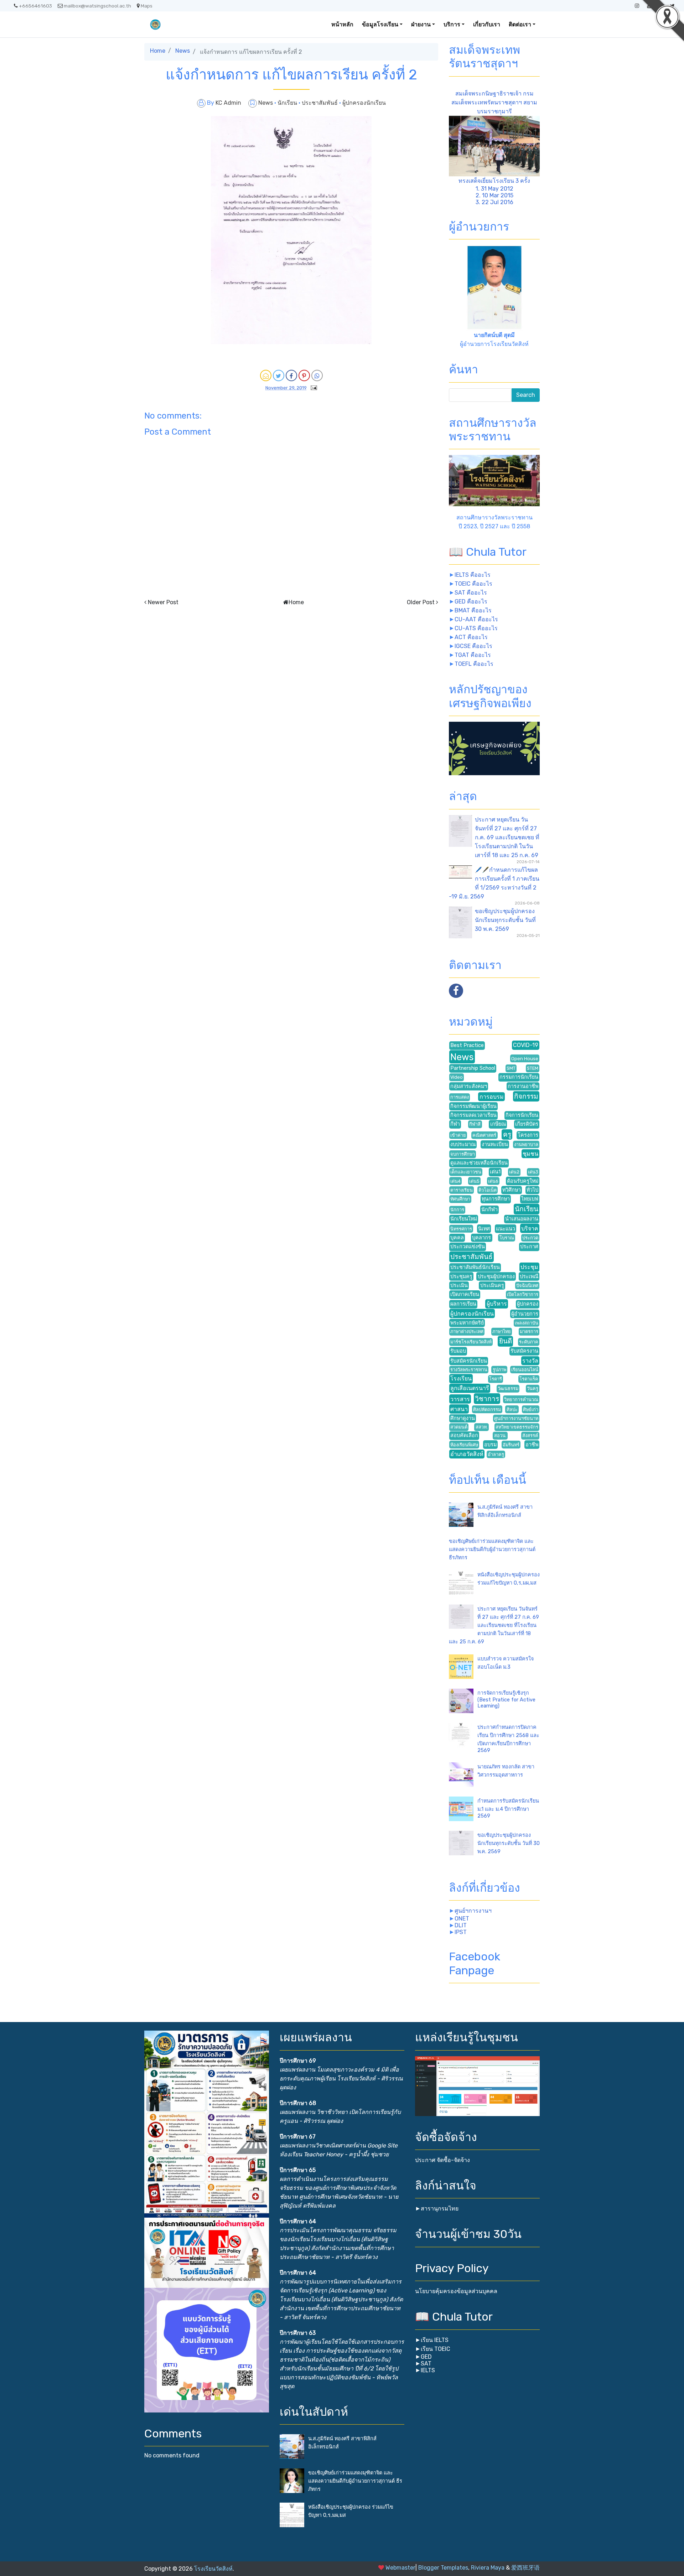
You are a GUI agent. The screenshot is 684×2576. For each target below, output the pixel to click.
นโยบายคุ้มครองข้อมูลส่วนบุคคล (456, 2291)
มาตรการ (529, 1331)
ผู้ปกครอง (528, 1304)
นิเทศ (484, 1229)
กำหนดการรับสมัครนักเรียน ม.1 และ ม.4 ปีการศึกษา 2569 (508, 1808)
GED (426, 2357)
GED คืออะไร (471, 602)
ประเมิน (459, 1286)
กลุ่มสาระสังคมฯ (469, 1086)
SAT (426, 2364)
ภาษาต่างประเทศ (467, 1331)
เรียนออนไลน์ (525, 1370)
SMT (511, 1068)
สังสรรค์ (530, 1435)
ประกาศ (529, 1247)
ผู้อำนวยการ (525, 1314)
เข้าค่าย (458, 1135)
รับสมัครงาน (524, 1351)
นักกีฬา (489, 1210)
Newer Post (163, 602)
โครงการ (528, 1135)
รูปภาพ (499, 1370)
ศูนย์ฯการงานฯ (473, 1911)
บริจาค (530, 1229)
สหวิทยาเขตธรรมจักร (517, 1427)
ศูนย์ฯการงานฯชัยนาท (516, 1418)
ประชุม (529, 1267)
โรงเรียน (461, 1378)
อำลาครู (496, 1454)
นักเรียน (288, 103)
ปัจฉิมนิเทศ (527, 1286)
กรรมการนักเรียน (519, 1077)
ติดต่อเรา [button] (520, 24)
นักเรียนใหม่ (464, 1219)
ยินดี (506, 1341)
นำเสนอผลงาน (522, 1219)
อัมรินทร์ (511, 1445)
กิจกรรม (526, 1096)
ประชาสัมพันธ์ (320, 103)
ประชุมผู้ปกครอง (496, 1277)
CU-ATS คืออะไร (476, 628)
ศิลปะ (512, 1409)
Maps (147, 6)
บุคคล (457, 1238)
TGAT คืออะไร (473, 655)
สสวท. (482, 1427)
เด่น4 (455, 1181)
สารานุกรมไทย (440, 2209)
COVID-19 (526, 1045)
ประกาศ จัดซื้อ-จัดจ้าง (442, 2160)
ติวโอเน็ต (488, 1190)
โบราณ (507, 1238)
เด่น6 (493, 1181)
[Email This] (266, 375)
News (183, 51)
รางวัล (530, 1361)
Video (457, 1077)
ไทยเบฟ (530, 1199)
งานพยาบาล (526, 1144)
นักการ (457, 1210)
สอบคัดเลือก (464, 1435)
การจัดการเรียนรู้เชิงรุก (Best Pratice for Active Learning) (506, 1699)
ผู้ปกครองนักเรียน (364, 103)
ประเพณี (529, 1277)
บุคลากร (481, 1238)
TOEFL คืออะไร (474, 664)
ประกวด (530, 1238)
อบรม (490, 1445)
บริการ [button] (452, 24)
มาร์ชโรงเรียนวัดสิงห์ (471, 1342)
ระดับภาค (529, 1342)
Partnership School (473, 1068)
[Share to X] (279, 375)
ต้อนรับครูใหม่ (523, 1181)
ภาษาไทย (502, 1331)
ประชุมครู (461, 1277)
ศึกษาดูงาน (463, 1418)
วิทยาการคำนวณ (521, 1400)
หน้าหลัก (342, 24)
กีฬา (455, 1124)
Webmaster (400, 2568)
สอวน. (500, 1435)
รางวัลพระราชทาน (469, 1370)
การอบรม (492, 1097)
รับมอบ (458, 1351)
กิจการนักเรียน (522, 1115)
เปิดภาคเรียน (465, 1294)
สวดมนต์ (459, 1427)
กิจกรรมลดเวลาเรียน (473, 1115)
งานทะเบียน (495, 1144)
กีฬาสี (475, 1124)
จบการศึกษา (463, 1154)
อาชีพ (532, 1445)
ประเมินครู (492, 1286)
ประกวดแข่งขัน (468, 1247)
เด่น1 (495, 1172)
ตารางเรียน (462, 1190)
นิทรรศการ (461, 1229)
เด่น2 (514, 1172)
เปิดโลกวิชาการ (523, 1294)
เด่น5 (474, 1181)
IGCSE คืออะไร (473, 646)
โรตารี (496, 1379)
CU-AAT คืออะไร (476, 619)
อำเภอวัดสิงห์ (467, 1454)
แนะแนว (506, 1229)
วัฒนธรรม (508, 1388)
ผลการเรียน (463, 1304)
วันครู (533, 1388)
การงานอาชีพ (523, 1086)
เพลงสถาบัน (527, 1323)
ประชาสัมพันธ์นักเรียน (475, 1267)
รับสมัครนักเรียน (469, 1361)
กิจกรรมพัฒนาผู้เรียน (473, 1106)
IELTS (428, 2370)
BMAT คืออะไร (473, 610)
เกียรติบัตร (527, 1124)
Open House (525, 1059)
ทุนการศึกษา (496, 1199)
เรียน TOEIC (436, 2349)
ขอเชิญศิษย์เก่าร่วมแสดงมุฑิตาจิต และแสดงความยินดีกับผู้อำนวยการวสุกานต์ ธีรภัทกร (492, 1549)
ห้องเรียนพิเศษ (464, 1445)
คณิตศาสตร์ (484, 1135)
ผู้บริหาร (497, 1304)
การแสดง (460, 1097)
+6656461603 (35, 6)
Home (158, 51)
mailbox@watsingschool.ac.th (97, 6)
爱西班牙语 (525, 2568)
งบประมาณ (463, 1144)
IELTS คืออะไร (473, 575)
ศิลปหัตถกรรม (487, 1409)
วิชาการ (487, 1399)
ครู (507, 1134)
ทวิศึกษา (512, 1190)
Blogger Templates (443, 2568)
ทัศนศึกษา (460, 1199)
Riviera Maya (488, 2568)
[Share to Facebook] (291, 375)
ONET (462, 1919)
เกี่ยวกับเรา (487, 24)
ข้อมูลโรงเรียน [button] (380, 24)
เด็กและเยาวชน (466, 1172)
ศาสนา (459, 1409)
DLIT (461, 1925)
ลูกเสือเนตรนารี (470, 1388)
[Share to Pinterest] (304, 375)
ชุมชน (530, 1154)
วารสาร (460, 1399)
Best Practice (467, 1045)
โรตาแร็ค (529, 1379)
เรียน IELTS (435, 2340)
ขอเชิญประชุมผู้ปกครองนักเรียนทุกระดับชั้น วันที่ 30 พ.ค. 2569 (505, 920)
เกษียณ (498, 1124)
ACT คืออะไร (471, 637)
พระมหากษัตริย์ (467, 1323)
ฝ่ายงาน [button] (421, 24)
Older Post (421, 602)
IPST (461, 1932)
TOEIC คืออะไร (473, 584)
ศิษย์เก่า (531, 1409)
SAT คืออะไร (471, 593)
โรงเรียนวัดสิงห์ (213, 2569)
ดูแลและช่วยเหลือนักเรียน (479, 1163)
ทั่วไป (532, 1190)
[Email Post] (312, 387)
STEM (533, 1068)
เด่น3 (533, 1172)
